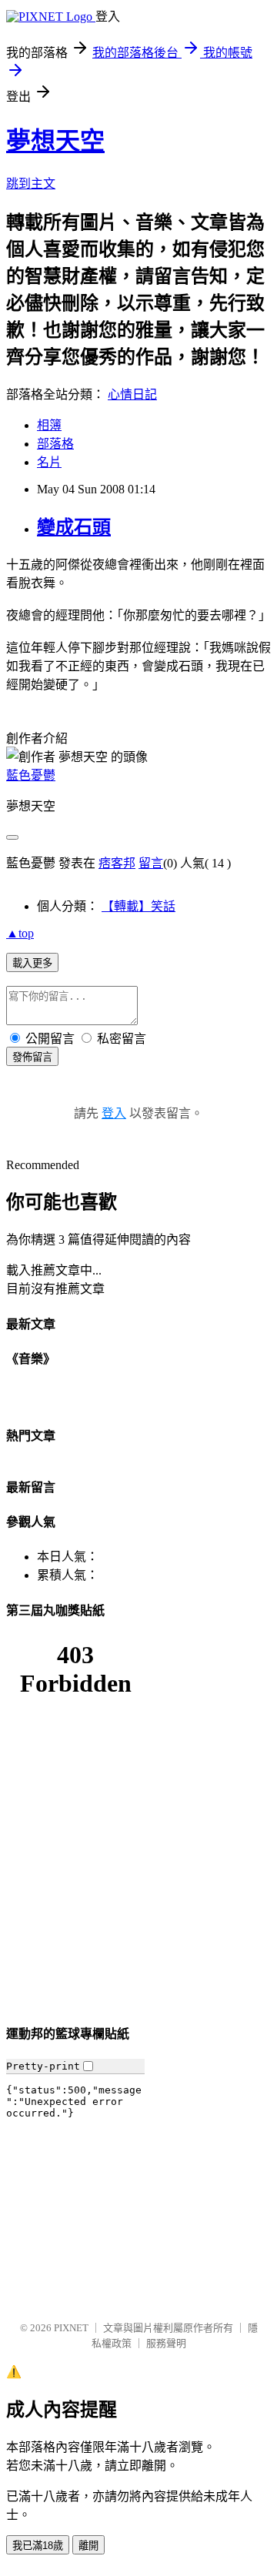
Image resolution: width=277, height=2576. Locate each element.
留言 (151, 863)
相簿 (49, 425)
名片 (49, 462)
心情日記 (132, 394)
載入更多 (32, 963)
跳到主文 (31, 184)
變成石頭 (74, 527)
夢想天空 (55, 141)
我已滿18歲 (38, 2546)
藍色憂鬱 (31, 775)
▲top (20, 933)
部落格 (55, 444)
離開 (88, 2546)
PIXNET (71, 2328)
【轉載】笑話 (138, 906)
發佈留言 (32, 1057)
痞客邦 (117, 863)
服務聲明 (166, 2343)
